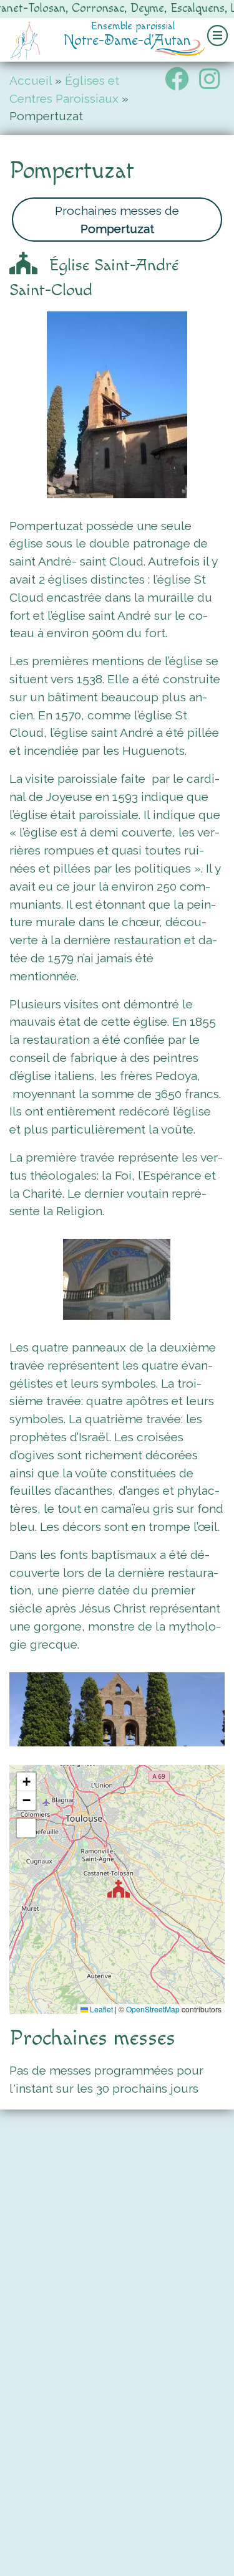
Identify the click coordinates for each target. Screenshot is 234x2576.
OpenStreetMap (153, 2009)
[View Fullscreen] (26, 1828)
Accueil (31, 80)
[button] (119, 1889)
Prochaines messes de (117, 220)
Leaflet (100, 2009)
